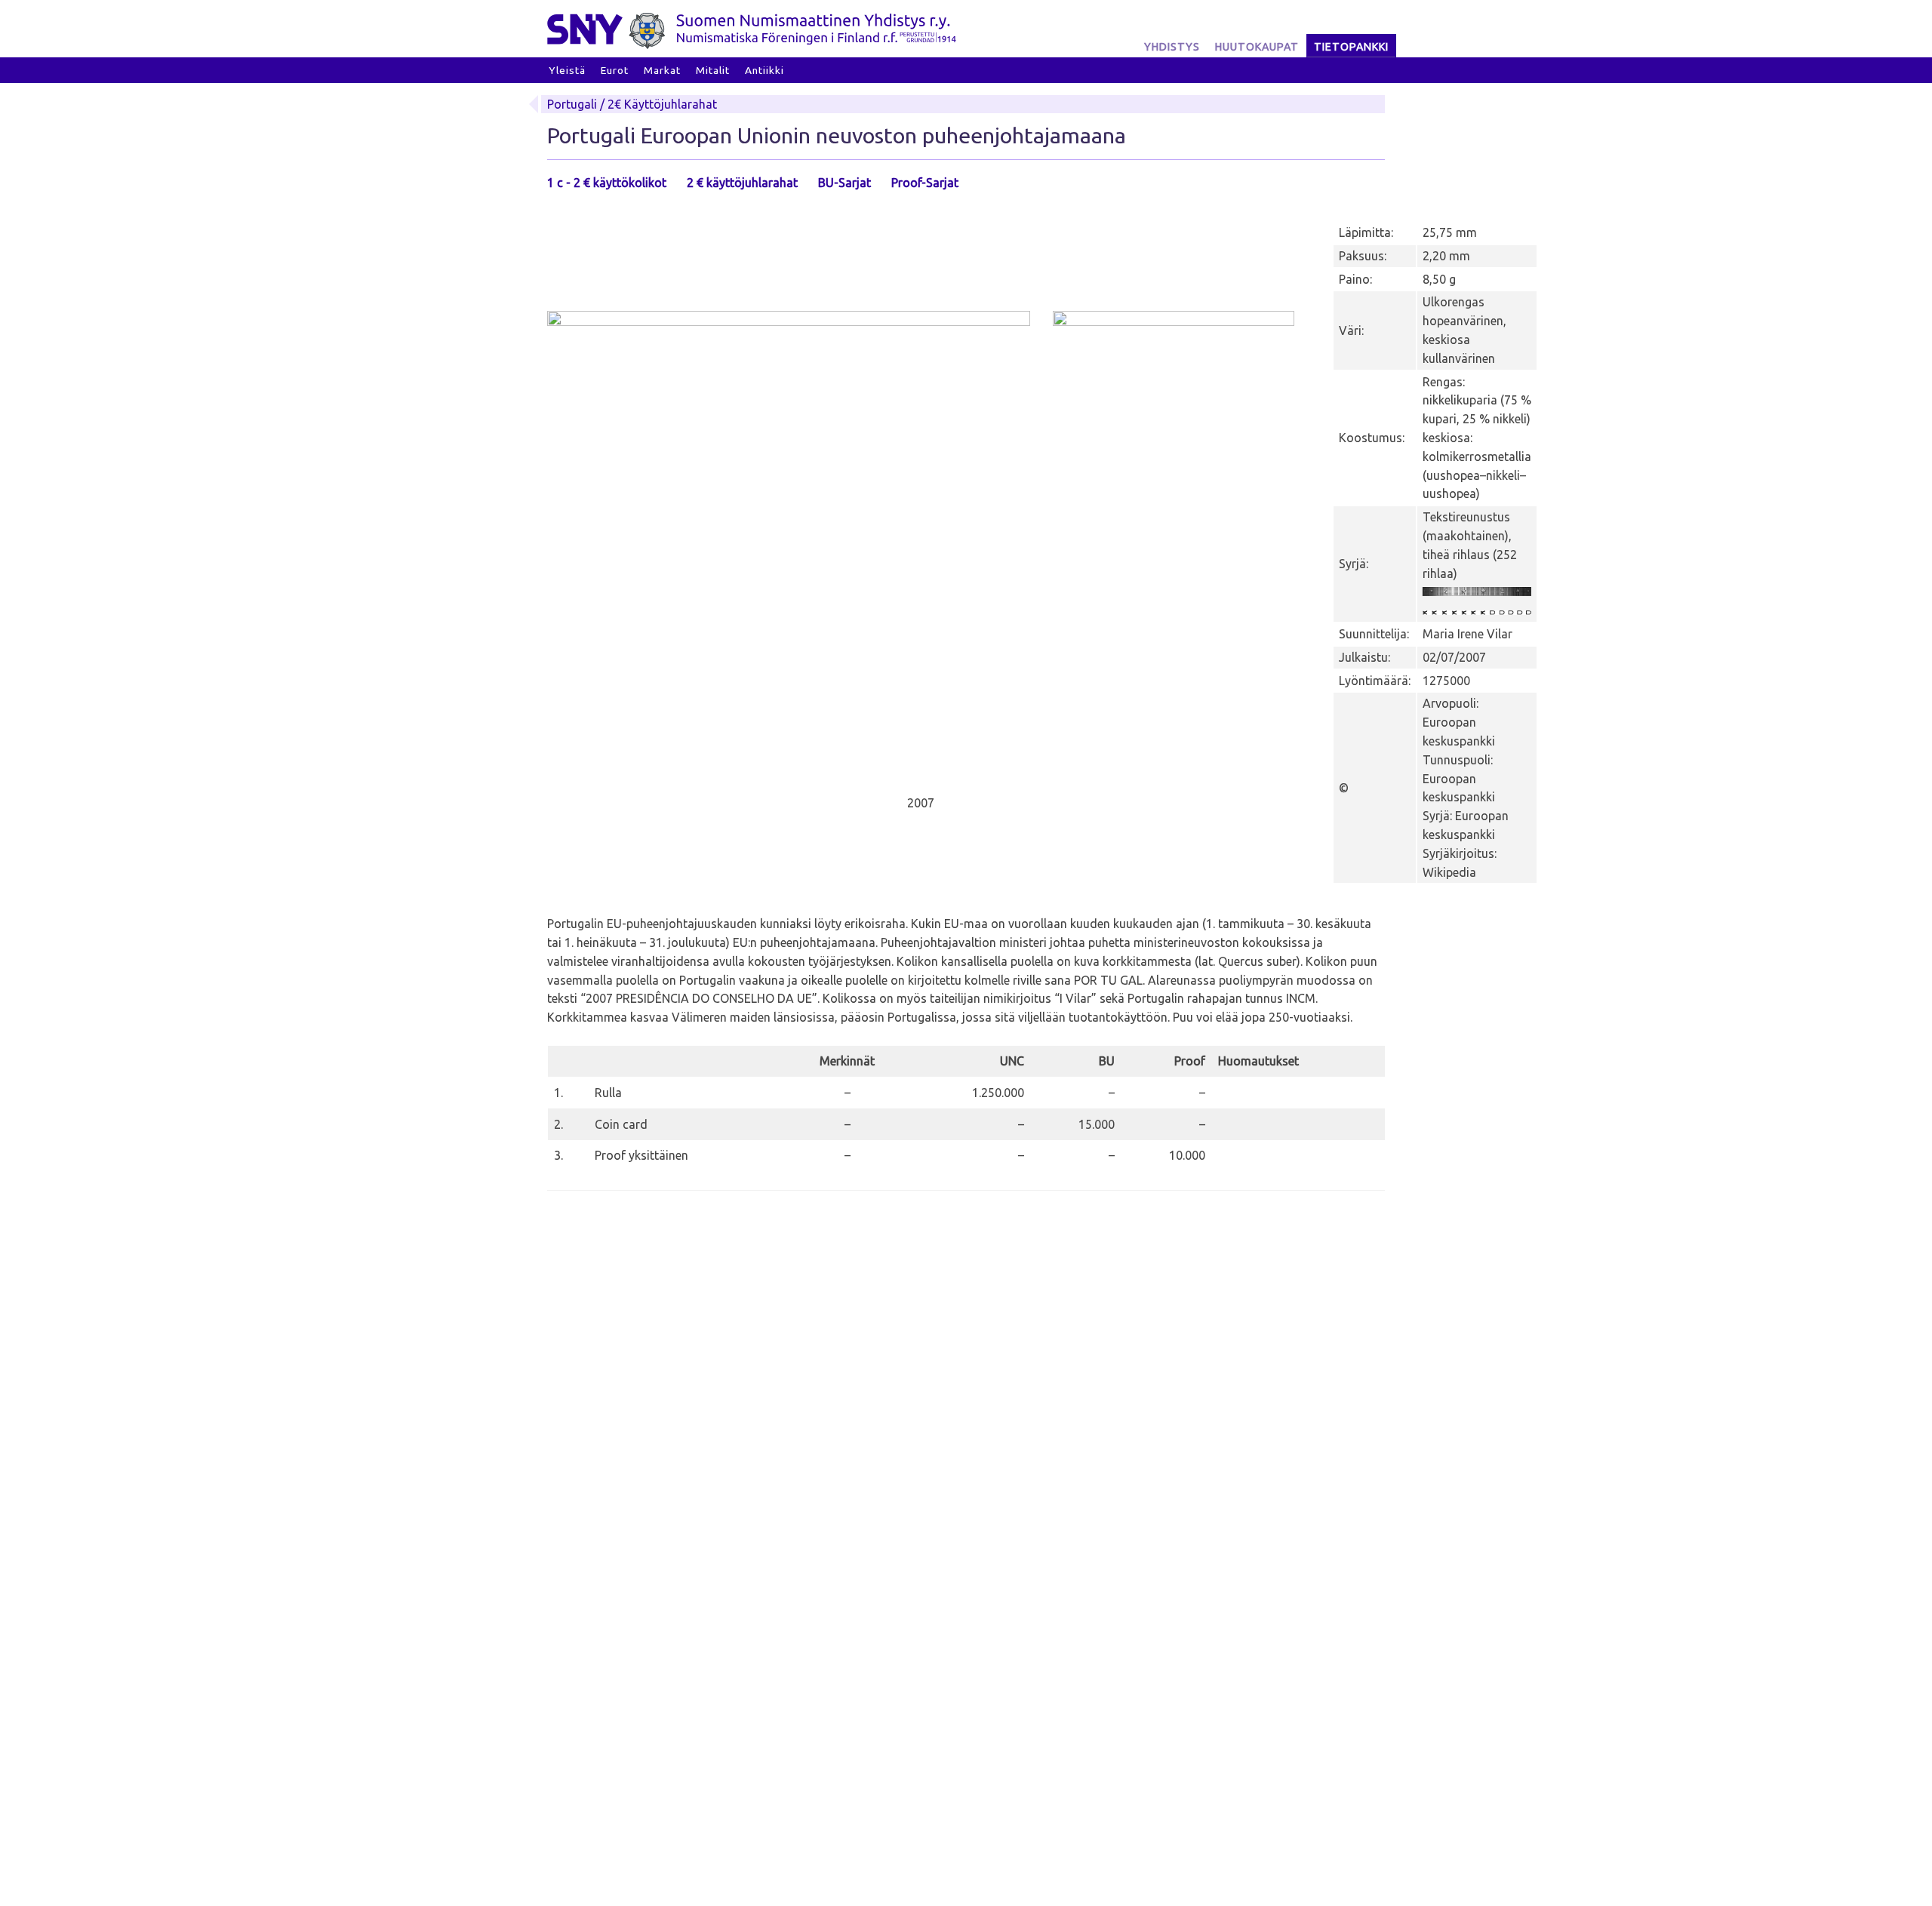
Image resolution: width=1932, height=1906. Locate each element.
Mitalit (713, 70)
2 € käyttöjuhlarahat (742, 183)
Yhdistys (1172, 47)
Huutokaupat (1257, 47)
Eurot (615, 70)
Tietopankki (1351, 47)
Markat (662, 70)
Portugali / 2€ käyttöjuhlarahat (632, 104)
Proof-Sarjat (925, 183)
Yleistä (567, 70)
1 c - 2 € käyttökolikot (607, 183)
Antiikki (764, 70)
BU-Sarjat (844, 183)
